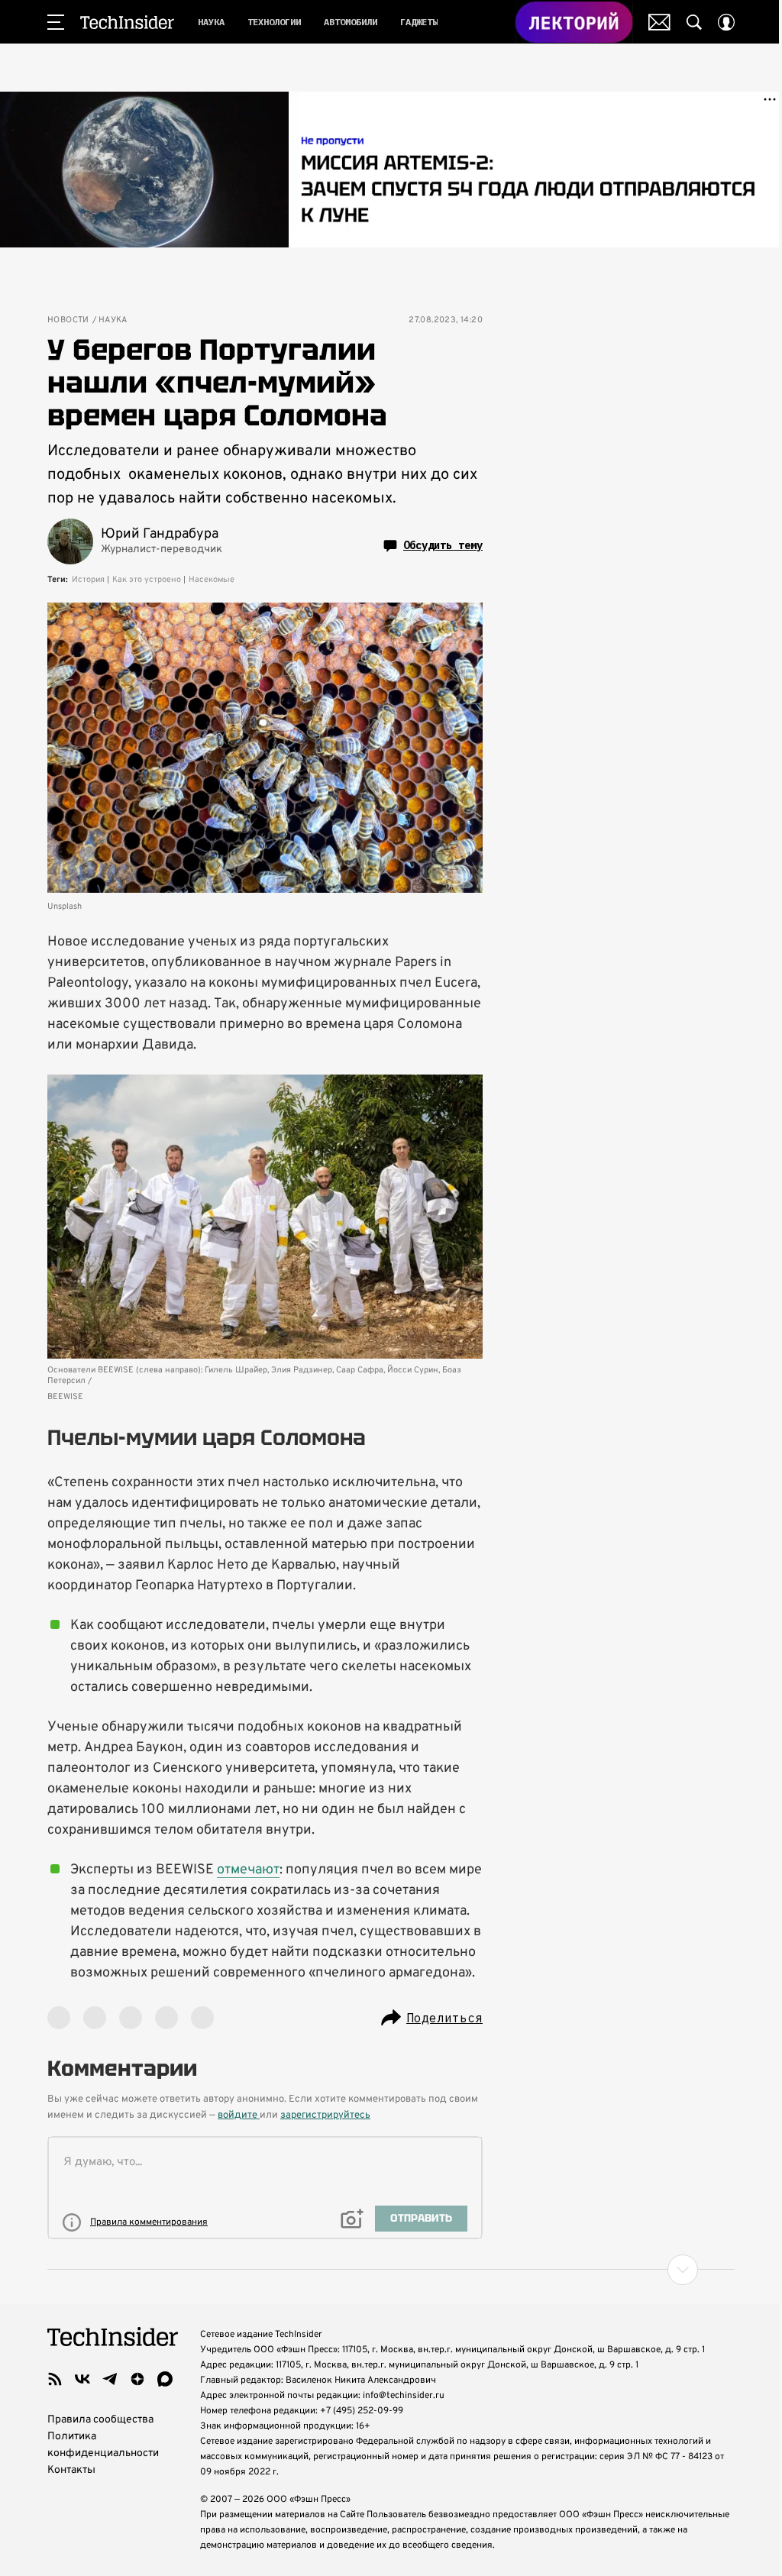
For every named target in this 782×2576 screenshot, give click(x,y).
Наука (113, 320)
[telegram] (110, 2379)
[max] (165, 2379)
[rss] (55, 2379)
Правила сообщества (100, 2420)
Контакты (71, 2470)
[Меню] (56, 22)
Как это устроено (147, 580)
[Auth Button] (726, 22)
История (88, 580)
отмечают (248, 1870)
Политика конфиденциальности (103, 2445)
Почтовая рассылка (659, 22)
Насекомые (212, 580)
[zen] (137, 2379)
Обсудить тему (443, 545)
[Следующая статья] (391, 2270)
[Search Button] (694, 22)
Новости (68, 320)
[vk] (82, 2379)
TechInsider (127, 22)
